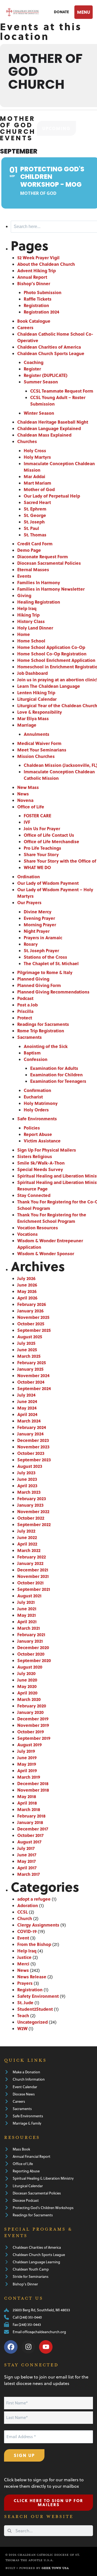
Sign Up (24, 2455)
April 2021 (27, 1622)
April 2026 (27, 1298)
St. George (35, 515)
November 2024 (33, 1375)
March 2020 (29, 1699)
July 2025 (26, 1343)
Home (24, 634)
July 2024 (26, 1395)
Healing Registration (39, 602)
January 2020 (30, 1712)
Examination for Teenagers (58, 1081)
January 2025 (30, 1369)
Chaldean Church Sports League (51, 353)
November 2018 (33, 1790)
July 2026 (26, 1278)
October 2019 (31, 1732)
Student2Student (35, 2009)
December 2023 (33, 1440)
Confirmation (37, 1090)
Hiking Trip (28, 615)
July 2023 (26, 1473)
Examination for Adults (54, 1068)
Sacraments (30, 1037)
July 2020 (26, 1673)
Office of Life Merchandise (51, 841)
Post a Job (27, 1005)
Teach (23, 2015)
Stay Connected (34, 1195)
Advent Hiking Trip (37, 270)
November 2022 (33, 1511)
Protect (25, 1018)
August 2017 (29, 1842)
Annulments (37, 734)
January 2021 (30, 1641)
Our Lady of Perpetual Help (52, 496)
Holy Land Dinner (35, 628)
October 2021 (30, 1583)
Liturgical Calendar (37, 699)
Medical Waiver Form (39, 743)
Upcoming (56, 128)
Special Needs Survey (40, 1169)
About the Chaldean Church (46, 264)
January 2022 (30, 1563)
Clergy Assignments (38, 1925)
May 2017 (27, 1861)
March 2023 (29, 1492)
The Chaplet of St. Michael (51, 963)
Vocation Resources (38, 1228)
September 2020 (34, 1660)
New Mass (28, 787)
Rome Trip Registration (41, 1031)
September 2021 (34, 1589)
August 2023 (30, 1466)
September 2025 (34, 1330)
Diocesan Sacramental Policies (49, 563)
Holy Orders (36, 1110)
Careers (25, 327)
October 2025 (31, 1324)
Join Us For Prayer (42, 828)
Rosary (31, 944)
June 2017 (27, 1855)
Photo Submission (43, 292)
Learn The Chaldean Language (49, 686)
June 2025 (27, 1350)
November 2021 (33, 1576)
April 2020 (27, 1693)
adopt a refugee (34, 1899)
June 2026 (27, 1285)
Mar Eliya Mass (33, 718)
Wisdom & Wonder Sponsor (46, 1253)
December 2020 (33, 1647)
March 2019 (29, 1777)
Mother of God (39, 489)
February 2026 (32, 1304)
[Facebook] (11, 2347)
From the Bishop (34, 1944)
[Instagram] (28, 2347)
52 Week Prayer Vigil (38, 258)
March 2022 (29, 1550)
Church (25, 1918)
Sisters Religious (35, 1156)
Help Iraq (27, 608)
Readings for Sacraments (43, 1024)
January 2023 (30, 1505)
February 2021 (31, 1634)
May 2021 (27, 1615)
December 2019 (33, 1719)
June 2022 (27, 1537)
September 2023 (34, 1460)
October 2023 (31, 1453)
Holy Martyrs (37, 457)
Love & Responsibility (40, 712)
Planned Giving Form (39, 985)
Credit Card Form (35, 544)
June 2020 (27, 1680)
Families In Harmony (39, 582)
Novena (25, 800)
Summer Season (41, 382)
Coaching (34, 362)
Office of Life (31, 807)
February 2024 (32, 1427)
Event (23, 1938)
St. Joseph (34, 522)
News (23, 794)
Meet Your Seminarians (42, 750)
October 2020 (31, 1654)
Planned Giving (33, 979)
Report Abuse (38, 1134)
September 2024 (34, 1388)
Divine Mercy (38, 912)
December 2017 (33, 1829)
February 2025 (32, 1362)
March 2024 (29, 1421)
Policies (32, 1128)
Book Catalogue (34, 321)
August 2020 (30, 1667)
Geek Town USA (55, 2568)
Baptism (32, 1053)
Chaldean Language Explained (49, 428)
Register (32, 369)
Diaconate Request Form (43, 557)
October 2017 (30, 1835)
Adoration (28, 1905)
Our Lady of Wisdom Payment (48, 883)
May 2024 (27, 1408)
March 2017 (29, 1874)
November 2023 (33, 1447)
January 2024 (30, 1434)
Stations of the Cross (45, 957)
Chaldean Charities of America (49, 347)
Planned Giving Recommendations (53, 992)
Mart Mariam (37, 483)
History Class (31, 621)
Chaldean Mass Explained (44, 435)
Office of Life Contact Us (49, 835)
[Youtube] (46, 2347)
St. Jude (25, 2002)
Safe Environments (37, 1119)
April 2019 (27, 1770)
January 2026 (30, 1311)
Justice (24, 1957)
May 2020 (27, 1686)
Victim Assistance (42, 1141)
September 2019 (34, 1738)
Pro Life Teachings (42, 848)
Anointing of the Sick (46, 1046)
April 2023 (27, 1486)
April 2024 (27, 1414)
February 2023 (32, 1498)
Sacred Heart (37, 502)
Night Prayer (37, 931)
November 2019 (33, 1725)
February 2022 (32, 1557)
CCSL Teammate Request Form (62, 391)
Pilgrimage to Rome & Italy (45, 972)
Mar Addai (34, 476)
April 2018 (27, 1803)
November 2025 (33, 1317)
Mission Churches (36, 756)
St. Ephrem (35, 509)
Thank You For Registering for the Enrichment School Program (52, 1218)
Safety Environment (38, 1996)
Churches (27, 441)
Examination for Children (56, 1075)
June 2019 (27, 1757)
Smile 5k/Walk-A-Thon (41, 1163)
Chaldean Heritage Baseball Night (53, 422)
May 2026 (27, 1291)
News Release (32, 1977)
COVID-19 (27, 1931)
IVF (27, 822)
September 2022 (34, 1524)
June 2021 (27, 1609)
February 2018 (31, 1816)
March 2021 (29, 1628)
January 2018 (30, 1822)
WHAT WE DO (37, 867)
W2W (22, 2028)
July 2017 (26, 1848)
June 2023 (27, 1479)
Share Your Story (41, 854)
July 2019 (26, 1751)
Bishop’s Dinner (34, 283)
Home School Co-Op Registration (52, 654)
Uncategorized (32, 2022)
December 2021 (33, 1570)
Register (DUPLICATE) (46, 375)
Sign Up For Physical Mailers (47, 1150)
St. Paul (31, 528)
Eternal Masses (33, 569)
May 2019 (27, 1764)
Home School (31, 641)
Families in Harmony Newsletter (51, 589)
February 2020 (32, 1706)
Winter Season (39, 413)
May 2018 (27, 1796)
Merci (23, 1964)
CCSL (22, 1912)
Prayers (25, 1983)
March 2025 (29, 1356)
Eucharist (33, 1097)
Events (24, 576)
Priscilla (25, 1011)
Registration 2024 (41, 312)
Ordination (29, 877)
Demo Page (29, 550)
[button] (83, 12)
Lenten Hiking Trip (36, 693)
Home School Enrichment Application (56, 660)
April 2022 (27, 1544)
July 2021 (26, 1602)
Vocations (27, 1234)
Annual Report (32, 277)
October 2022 (31, 1518)
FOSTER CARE (37, 816)
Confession (36, 1059)
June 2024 (27, 1401)
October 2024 (31, 1382)
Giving (24, 595)
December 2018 (33, 1783)
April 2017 (27, 1868)
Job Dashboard (32, 673)
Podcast (25, 998)
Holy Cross (35, 450)
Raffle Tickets (38, 299)
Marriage (27, 725)
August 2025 (30, 1337)
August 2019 (30, 1745)
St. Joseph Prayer (41, 950)
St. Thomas (35, 535)
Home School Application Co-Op (51, 647)
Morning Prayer (40, 925)
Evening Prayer (39, 918)
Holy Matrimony (41, 1103)
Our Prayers (29, 902)
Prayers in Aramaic (43, 937)
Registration (36, 305)
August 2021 (29, 1596)
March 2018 (29, 1809)
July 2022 (26, 1531)
